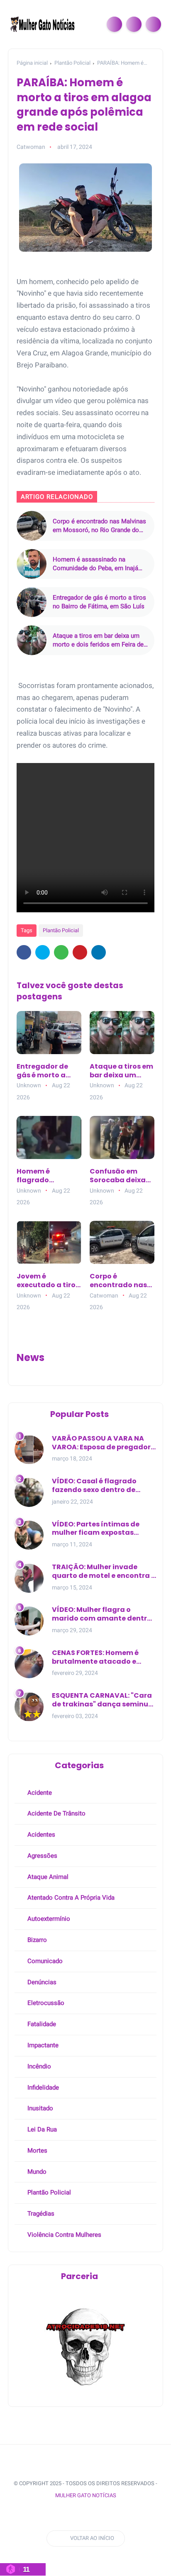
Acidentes (40, 1835)
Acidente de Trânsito (56, 1813)
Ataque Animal (47, 1877)
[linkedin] (99, 952)
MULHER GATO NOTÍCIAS (86, 2495)
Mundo (36, 2172)
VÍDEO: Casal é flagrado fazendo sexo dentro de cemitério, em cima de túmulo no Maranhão (94, 1486)
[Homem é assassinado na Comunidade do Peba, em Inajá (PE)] (32, 564)
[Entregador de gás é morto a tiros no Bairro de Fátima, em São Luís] (32, 602)
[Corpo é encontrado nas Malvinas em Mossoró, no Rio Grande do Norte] (32, 526)
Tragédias (40, 2214)
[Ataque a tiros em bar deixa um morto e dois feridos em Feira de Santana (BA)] (32, 640)
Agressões (42, 1856)
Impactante (42, 2045)
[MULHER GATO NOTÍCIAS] (43, 24)
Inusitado (39, 2108)
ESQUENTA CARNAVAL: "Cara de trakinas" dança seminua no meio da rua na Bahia (103, 1700)
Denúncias (41, 1982)
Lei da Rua (41, 2129)
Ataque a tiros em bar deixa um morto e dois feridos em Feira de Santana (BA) (98, 640)
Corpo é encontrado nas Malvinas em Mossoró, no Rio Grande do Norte (99, 526)
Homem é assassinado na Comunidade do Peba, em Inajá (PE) (95, 564)
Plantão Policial (72, 63)
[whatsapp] (61, 952)
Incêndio (38, 2066)
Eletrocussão (45, 2003)
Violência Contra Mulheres (64, 2235)
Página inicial (32, 63)
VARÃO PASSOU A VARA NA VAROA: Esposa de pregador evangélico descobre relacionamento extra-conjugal (101, 1443)
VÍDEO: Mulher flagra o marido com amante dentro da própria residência (102, 1614)
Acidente (39, 1793)
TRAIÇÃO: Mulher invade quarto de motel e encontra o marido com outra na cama (104, 1572)
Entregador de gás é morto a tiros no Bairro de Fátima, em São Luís (99, 602)
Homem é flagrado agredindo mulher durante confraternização (48, 1176)
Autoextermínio (48, 1919)
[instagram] (67, 2516)
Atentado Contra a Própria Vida (70, 1898)
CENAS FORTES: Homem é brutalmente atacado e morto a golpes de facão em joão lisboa (102, 1657)
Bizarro (36, 1940)
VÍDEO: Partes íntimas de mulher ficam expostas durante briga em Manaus (98, 1529)
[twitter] (43, 952)
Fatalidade (41, 2024)
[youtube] (82, 2516)
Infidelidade (42, 2088)
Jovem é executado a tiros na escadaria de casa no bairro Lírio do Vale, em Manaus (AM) (48, 1281)
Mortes (37, 2151)
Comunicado (44, 1961)
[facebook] (24, 952)
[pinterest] (80, 952)
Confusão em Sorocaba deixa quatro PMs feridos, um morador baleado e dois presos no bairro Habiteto (121, 1176)
